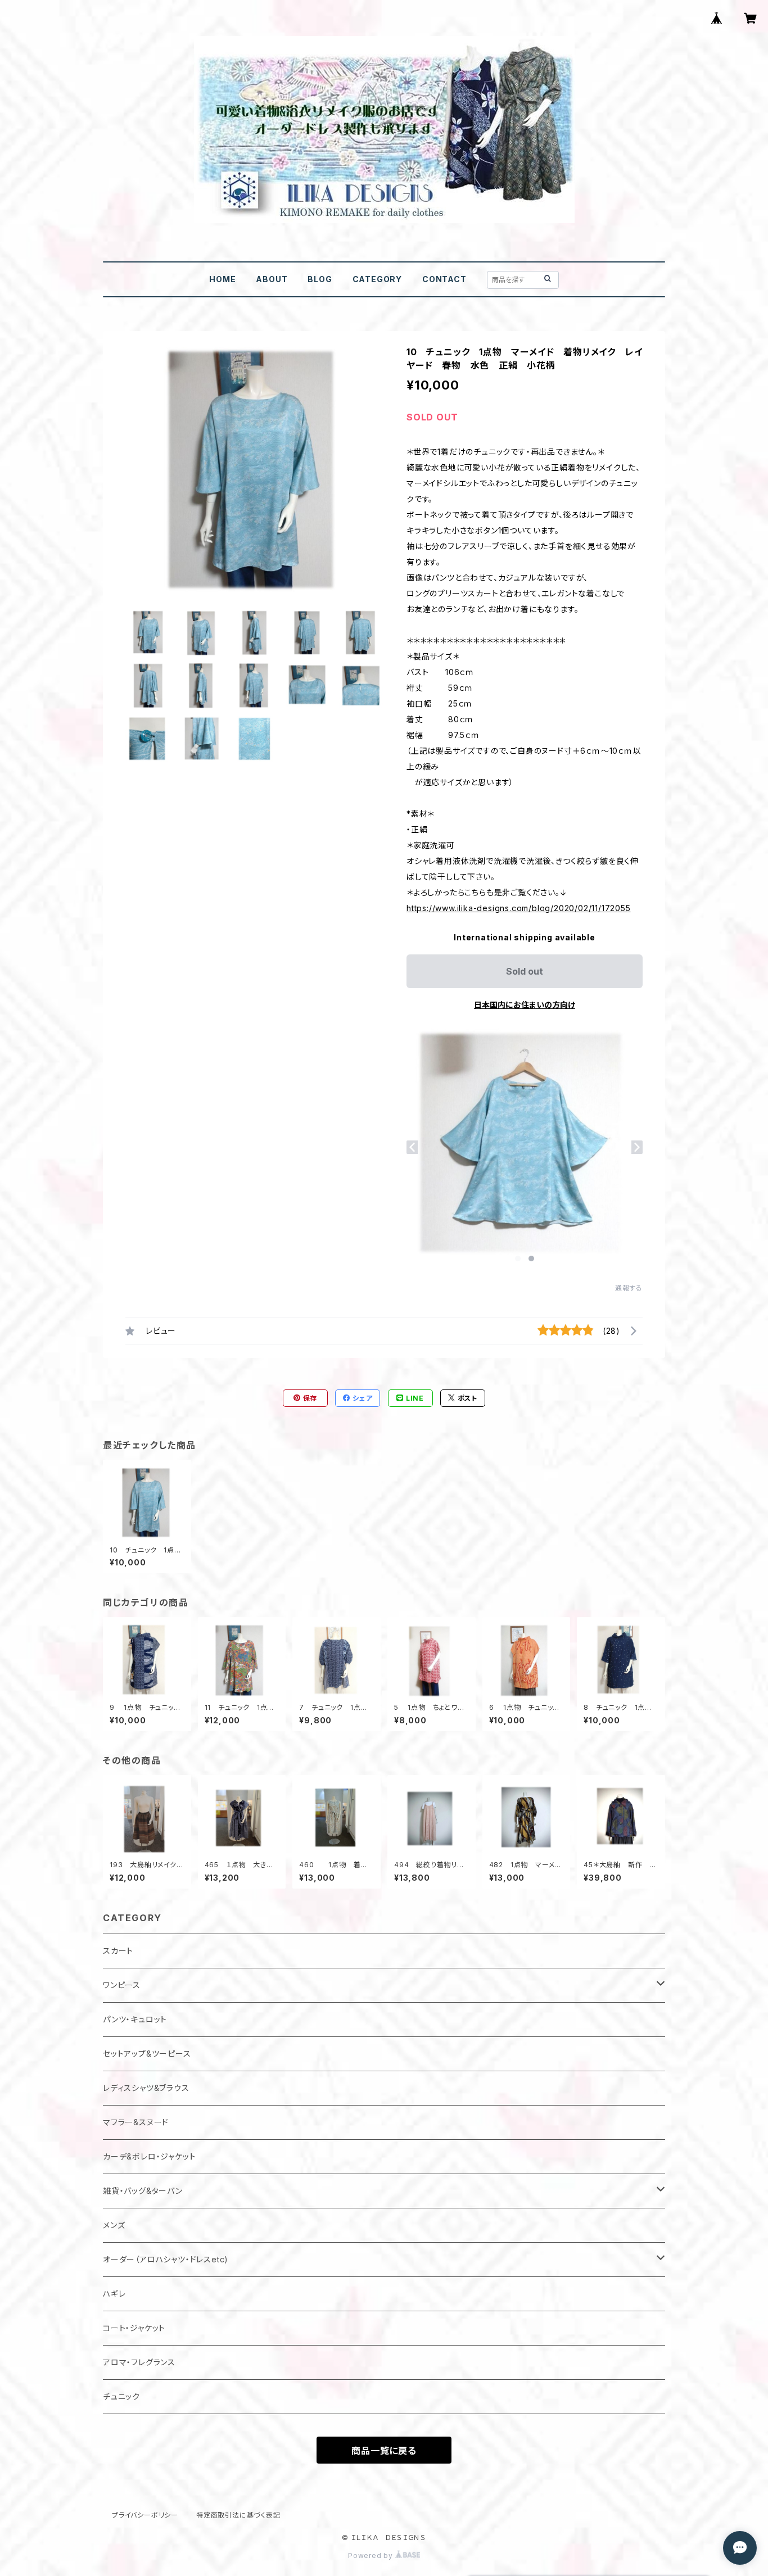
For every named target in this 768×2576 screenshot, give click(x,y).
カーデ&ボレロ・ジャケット (149, 2156)
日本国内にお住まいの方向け (525, 1005)
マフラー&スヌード (136, 2122)
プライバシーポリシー (145, 2515)
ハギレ (114, 2294)
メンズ (114, 2225)
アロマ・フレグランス (139, 2362)
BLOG (320, 279)
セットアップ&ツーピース (147, 2054)
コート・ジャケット (134, 2328)
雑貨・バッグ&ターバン (143, 2191)
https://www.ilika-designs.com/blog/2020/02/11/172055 (519, 908)
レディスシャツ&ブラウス (146, 2088)
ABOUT (272, 279)
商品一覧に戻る (384, 2451)
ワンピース (122, 1985)
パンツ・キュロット (135, 2019)
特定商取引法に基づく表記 (238, 2515)
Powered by (372, 2555)
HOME (222, 279)
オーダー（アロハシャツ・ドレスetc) (166, 2259)
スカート (118, 1951)
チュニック (121, 2396)
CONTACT (444, 279)
